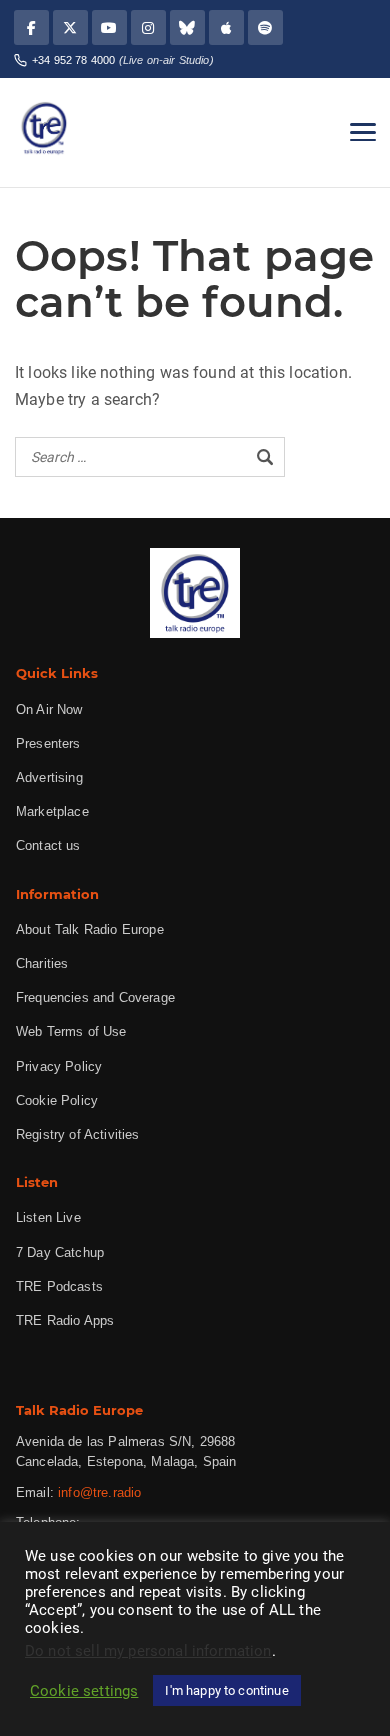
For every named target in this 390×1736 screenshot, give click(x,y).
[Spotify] (265, 27)
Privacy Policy (59, 1066)
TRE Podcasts (59, 1286)
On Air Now (49, 709)
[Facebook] (31, 27)
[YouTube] (109, 27)
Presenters (48, 743)
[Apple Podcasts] (226, 27)
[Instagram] (148, 27)
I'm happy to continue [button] (226, 1690)
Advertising (49, 777)
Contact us (48, 845)
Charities (42, 963)
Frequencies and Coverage (95, 997)
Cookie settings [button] (84, 1691)
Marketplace (52, 811)
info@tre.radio (99, 1492)
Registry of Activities (78, 1134)
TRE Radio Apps (65, 1320)
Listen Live (48, 1217)
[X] (70, 27)
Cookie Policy (57, 1100)
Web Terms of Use (71, 1031)
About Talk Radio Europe (90, 929)
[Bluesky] (187, 27)
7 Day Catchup (60, 1252)
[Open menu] (363, 132)
